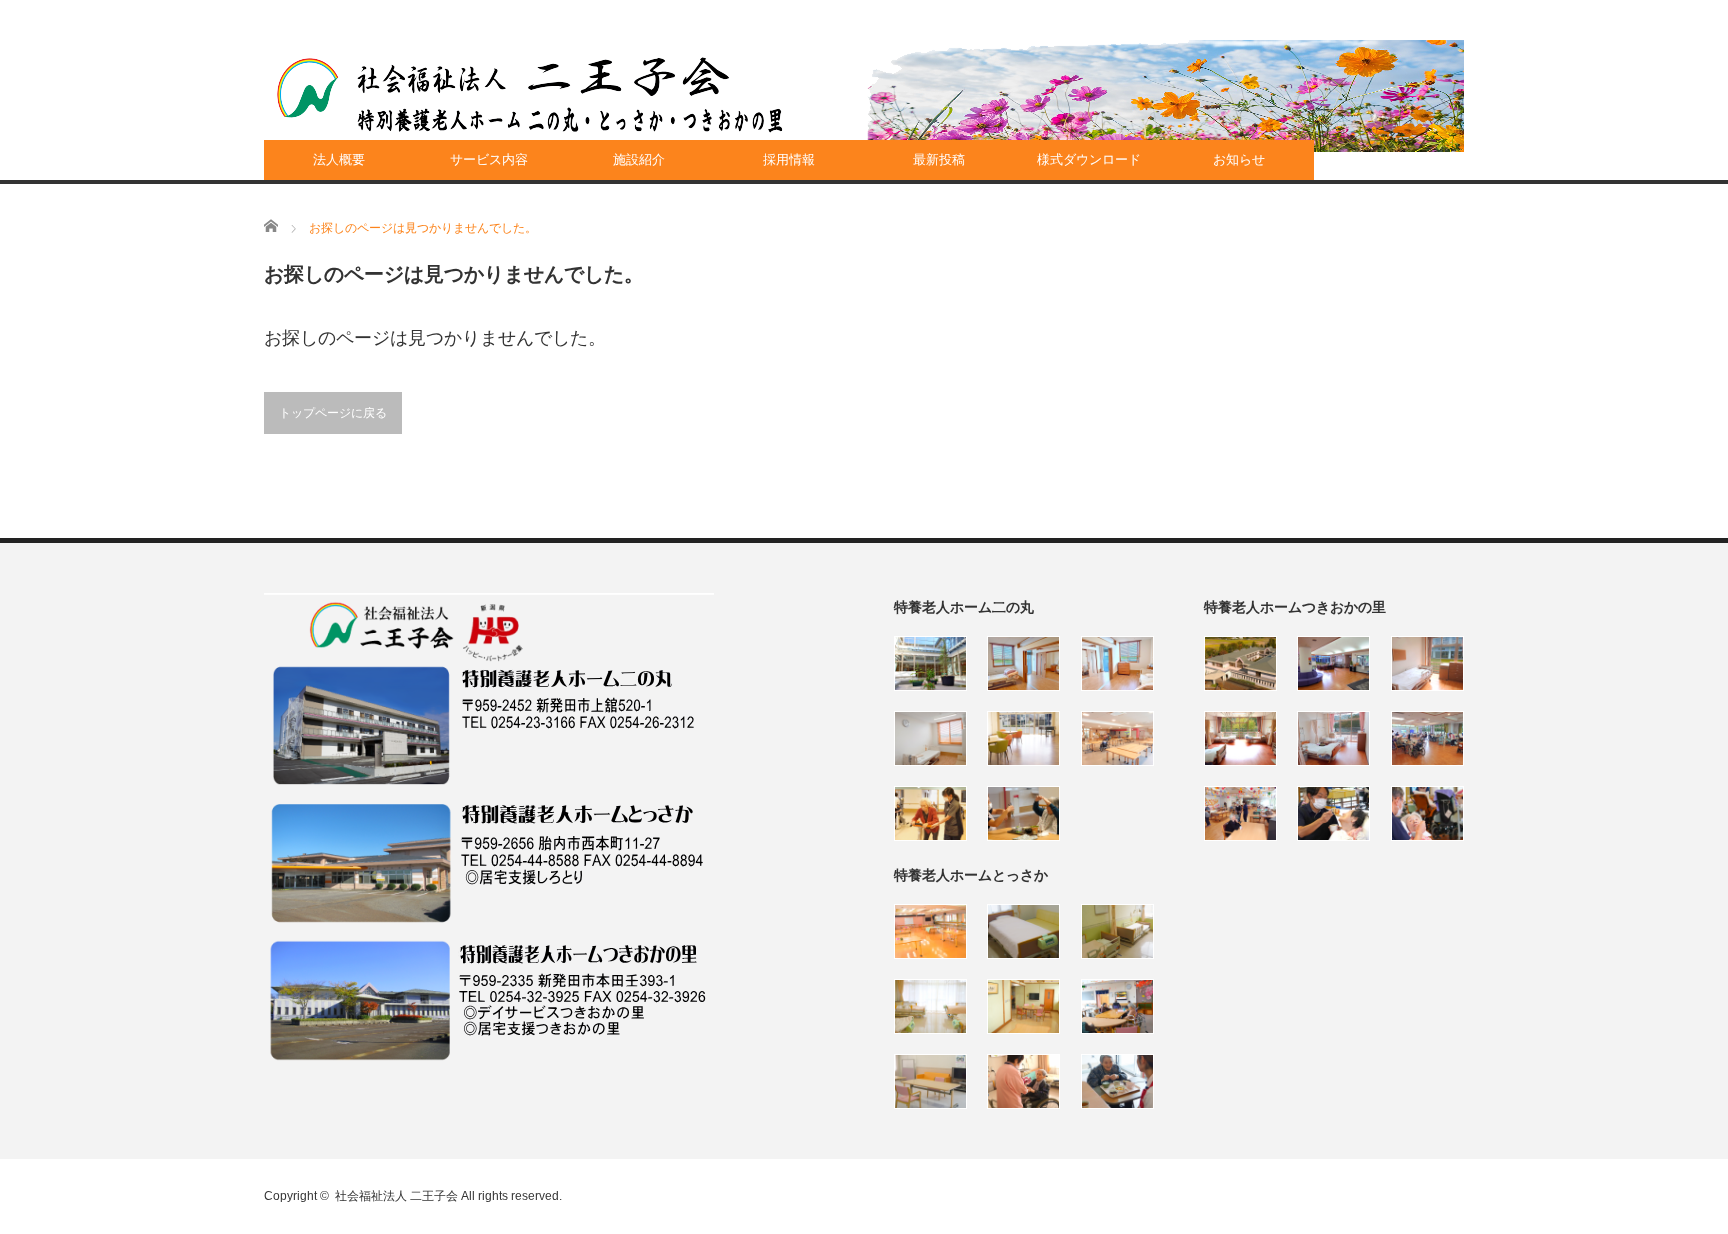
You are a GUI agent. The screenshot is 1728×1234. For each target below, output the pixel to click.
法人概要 (339, 159)
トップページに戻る (333, 413)
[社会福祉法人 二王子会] (530, 95)
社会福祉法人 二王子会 (396, 1196)
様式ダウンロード (1089, 159)
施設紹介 (639, 159)
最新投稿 (939, 159)
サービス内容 (489, 159)
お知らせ (1239, 159)
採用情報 (789, 159)
